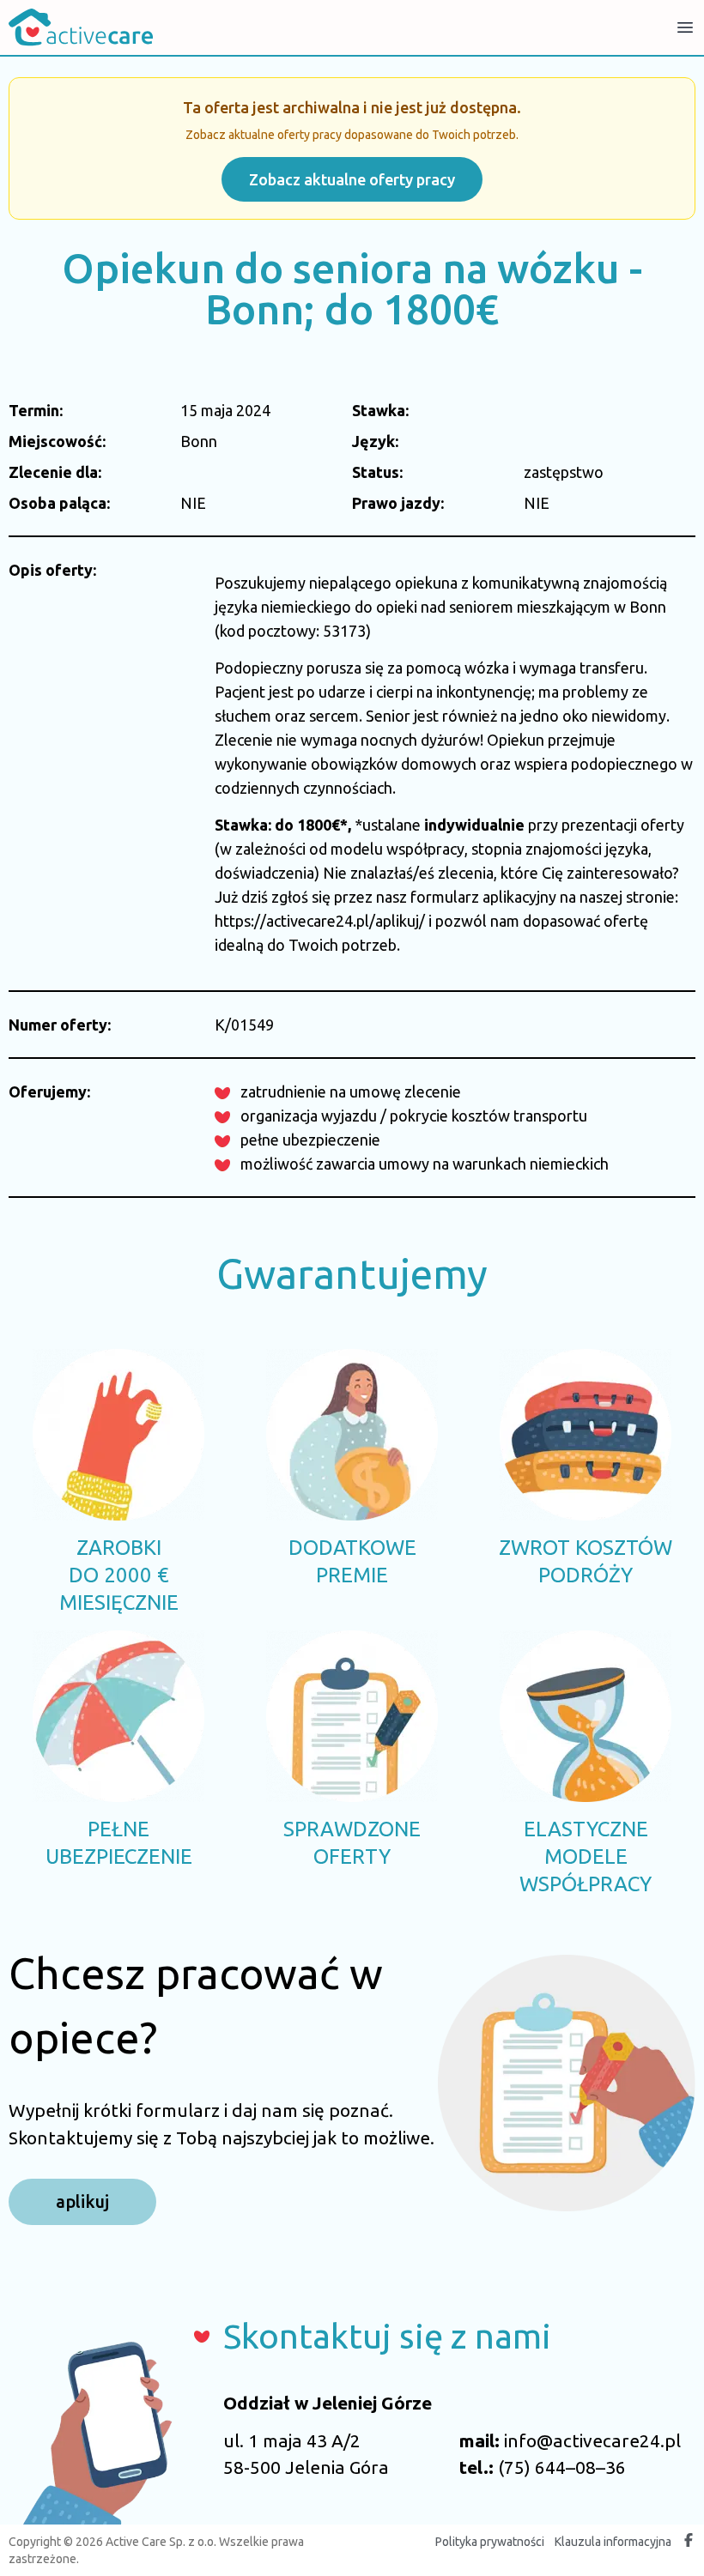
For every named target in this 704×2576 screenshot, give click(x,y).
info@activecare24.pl (592, 2440)
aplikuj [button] (82, 2201)
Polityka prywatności (490, 2542)
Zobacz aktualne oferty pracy (352, 179)
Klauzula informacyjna (613, 2542)
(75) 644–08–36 (562, 2467)
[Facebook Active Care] (689, 2542)
